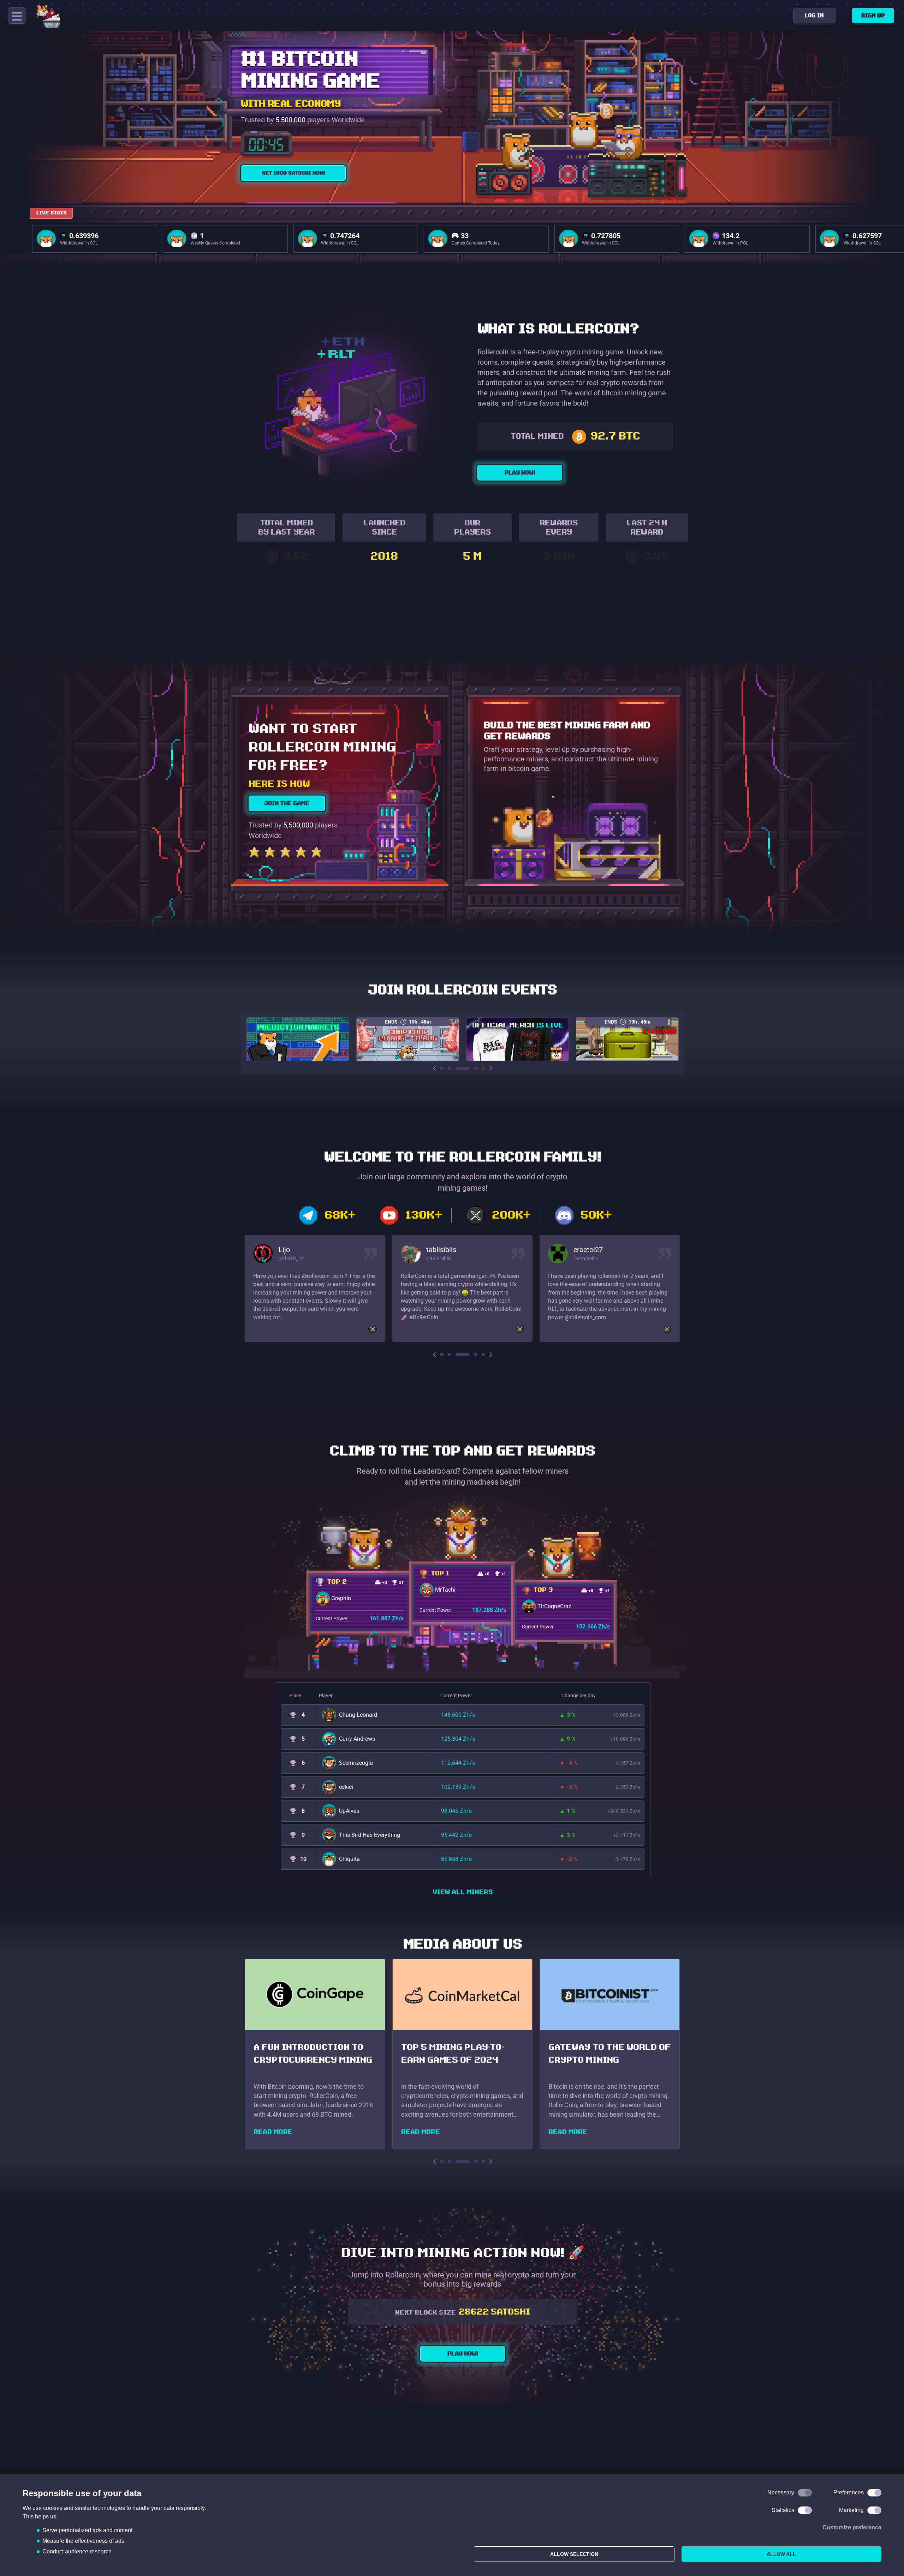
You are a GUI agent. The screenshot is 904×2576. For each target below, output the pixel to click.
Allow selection (574, 2554)
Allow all (781, 2554)
